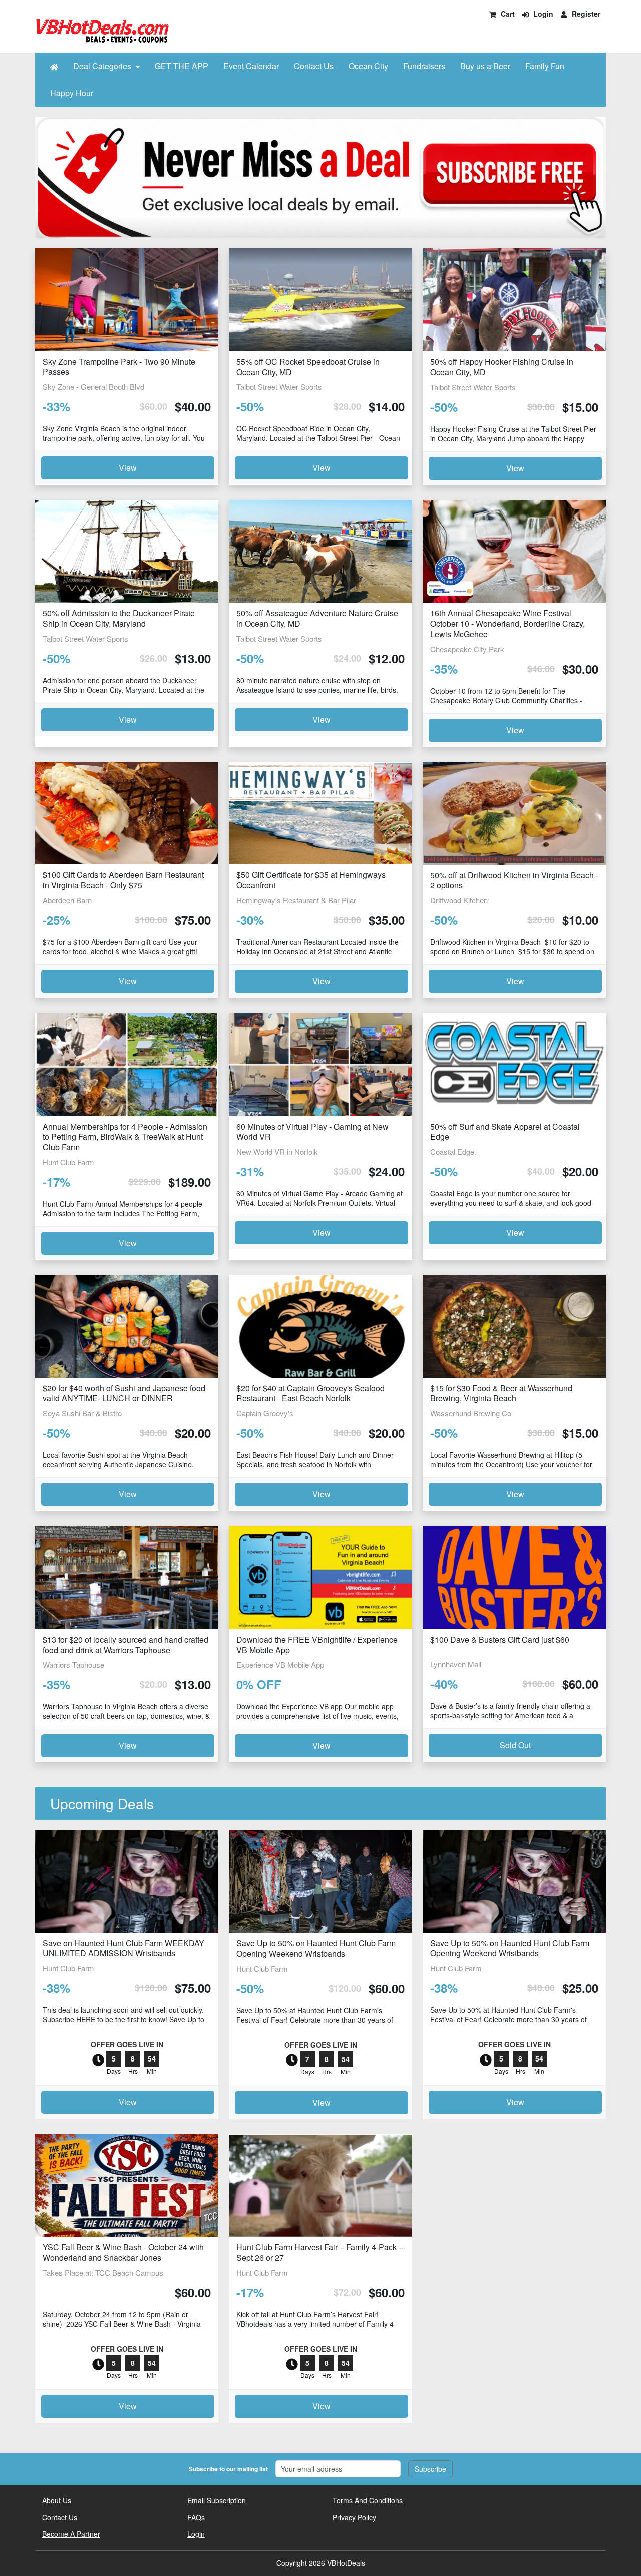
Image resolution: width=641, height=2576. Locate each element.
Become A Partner (71, 2534)
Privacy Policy (354, 2517)
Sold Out (515, 1745)
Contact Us (60, 2517)
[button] (54, 66)
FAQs (196, 2517)
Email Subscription (217, 2500)
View (128, 468)
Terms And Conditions (368, 2500)
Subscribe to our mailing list (228, 2469)
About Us (57, 2500)
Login (196, 2534)
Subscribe (430, 2469)
